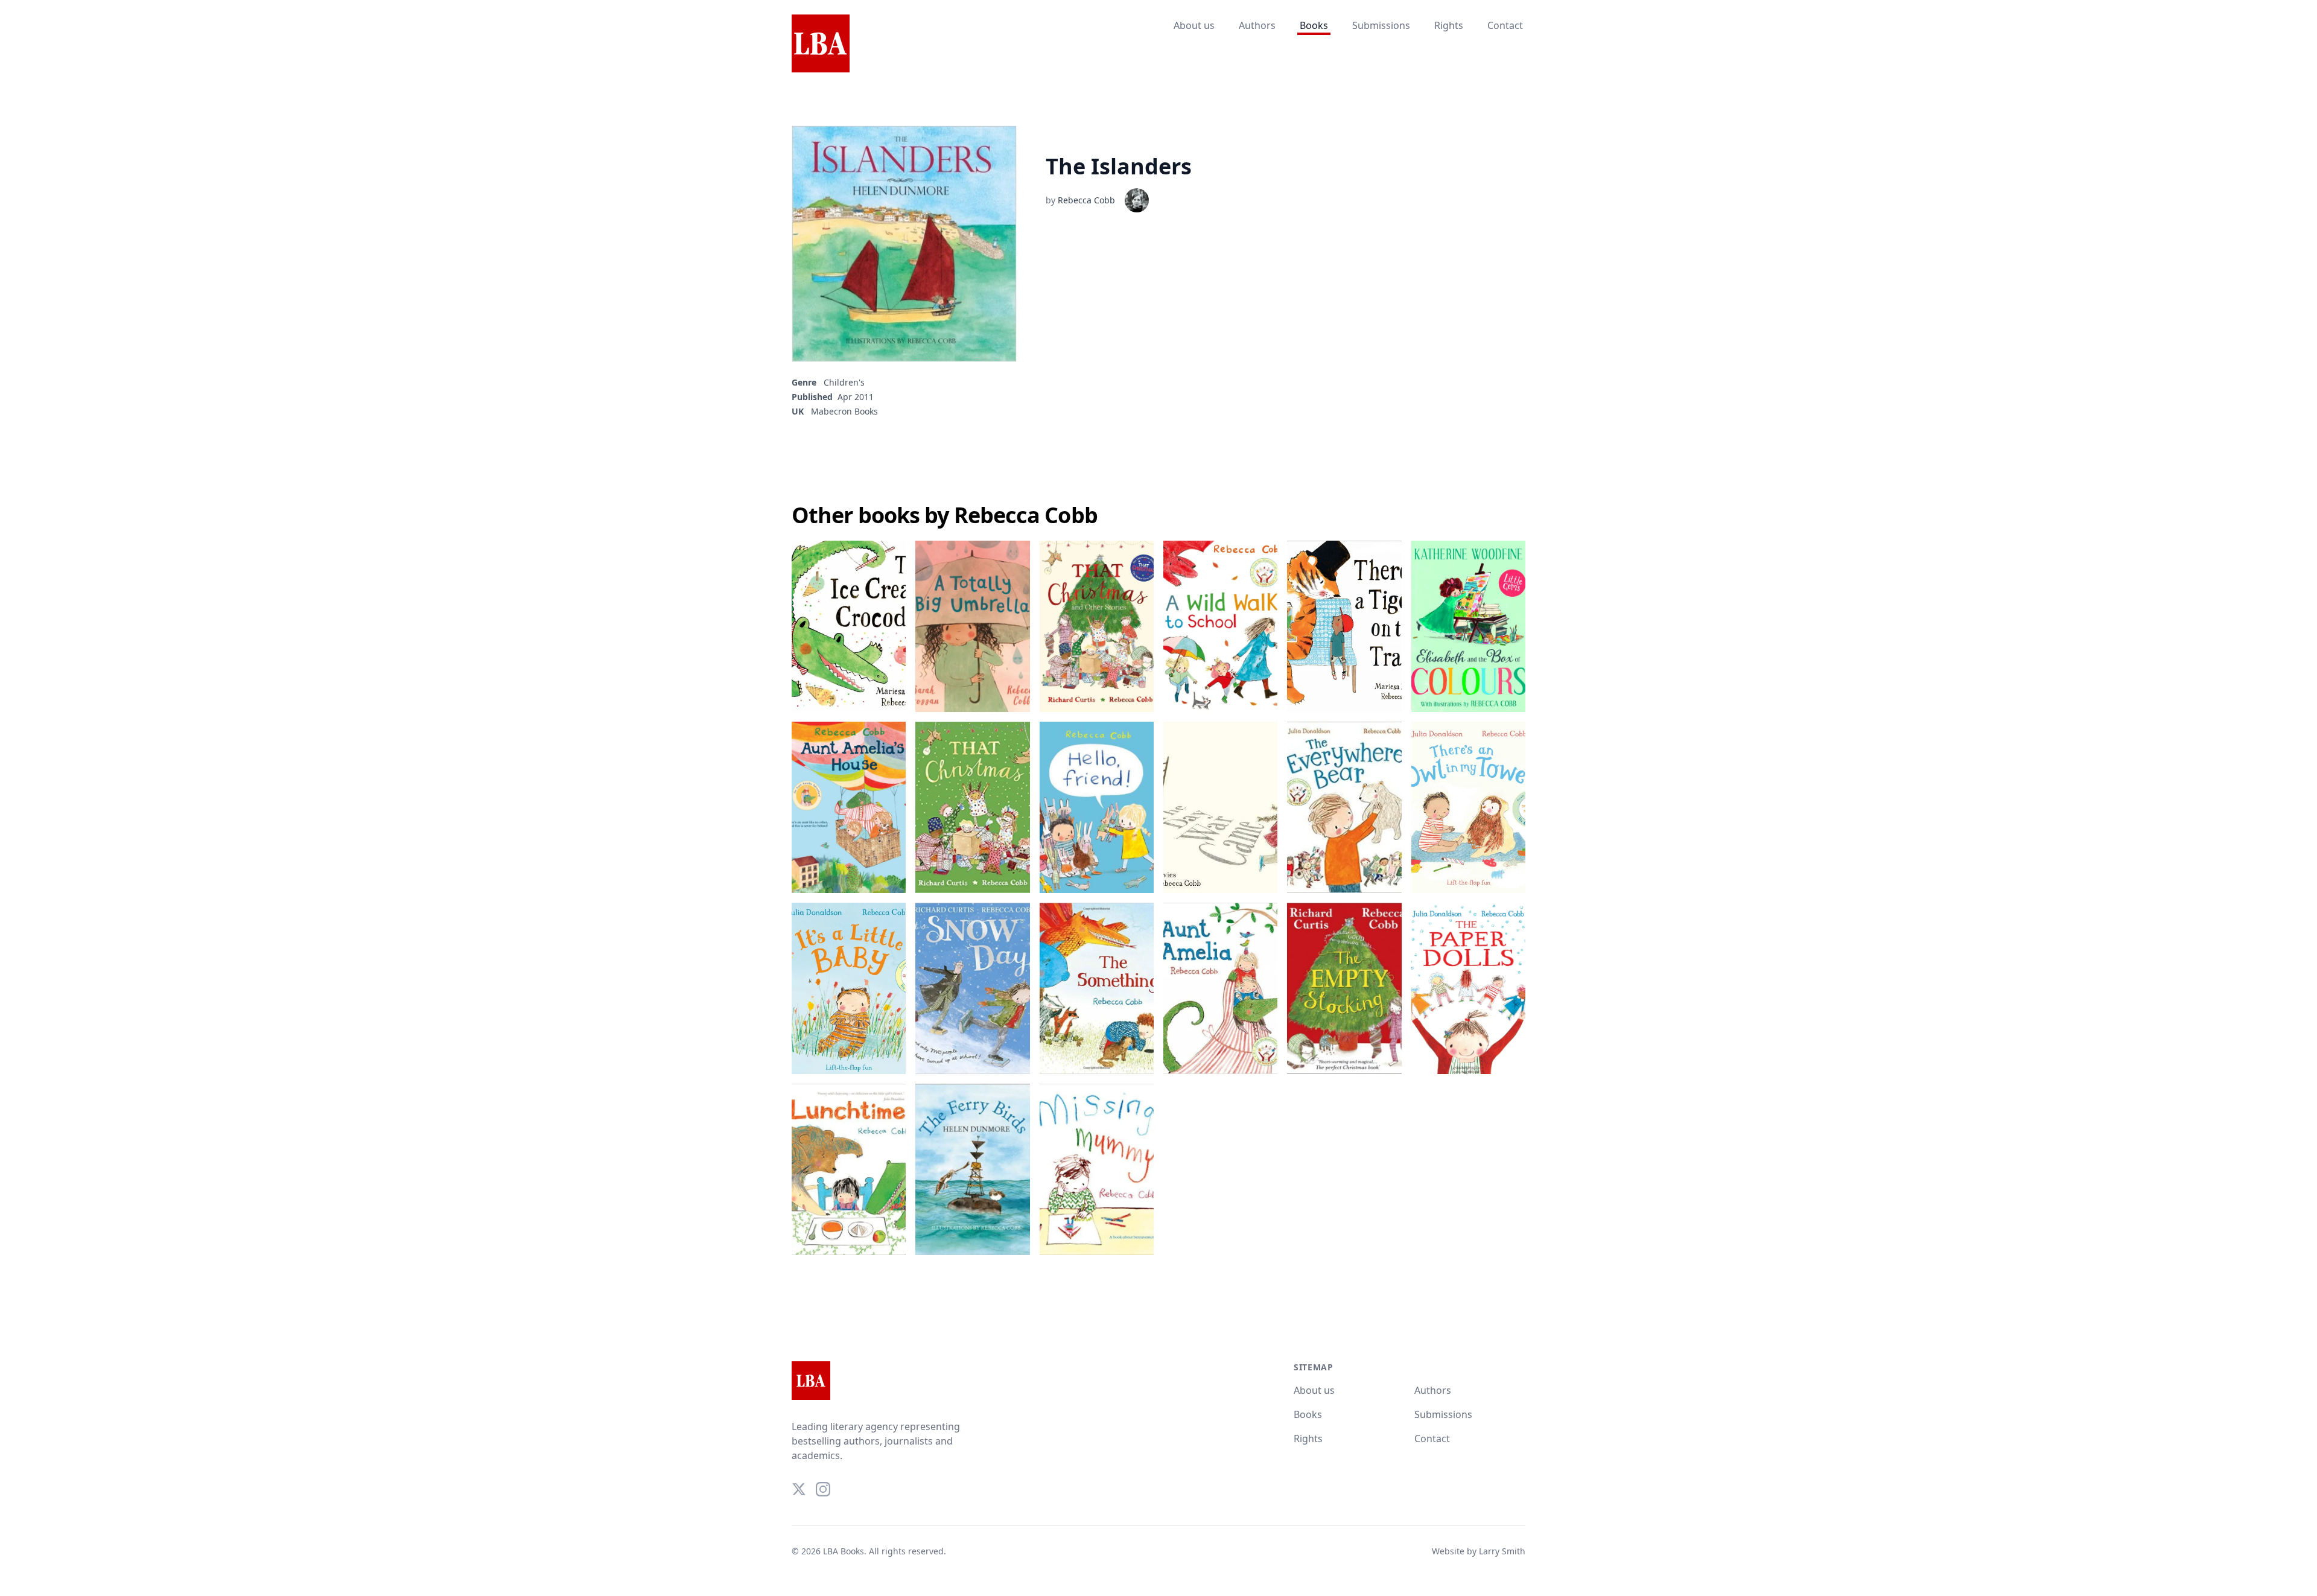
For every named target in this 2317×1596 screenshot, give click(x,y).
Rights (1449, 25)
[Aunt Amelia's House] (849, 807)
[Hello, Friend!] (1097, 807)
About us (1194, 25)
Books (1314, 25)
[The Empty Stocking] (1344, 988)
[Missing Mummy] (1097, 1169)
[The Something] (1097, 988)
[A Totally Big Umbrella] (972, 626)
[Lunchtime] (849, 1169)
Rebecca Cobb (1086, 200)
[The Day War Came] (1220, 807)
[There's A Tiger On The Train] (1344, 626)
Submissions (1381, 25)
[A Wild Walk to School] (1220, 626)
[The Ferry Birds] (972, 1169)
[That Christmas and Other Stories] (1097, 626)
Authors (1257, 25)
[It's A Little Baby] (849, 988)
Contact (1505, 25)
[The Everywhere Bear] (1344, 807)
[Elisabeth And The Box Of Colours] (1468, 626)
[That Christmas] (972, 807)
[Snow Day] (972, 988)
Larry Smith (1502, 1551)
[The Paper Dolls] (1468, 988)
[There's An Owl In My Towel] (1468, 807)
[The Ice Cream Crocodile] (849, 626)
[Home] (821, 44)
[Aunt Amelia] (1220, 988)
